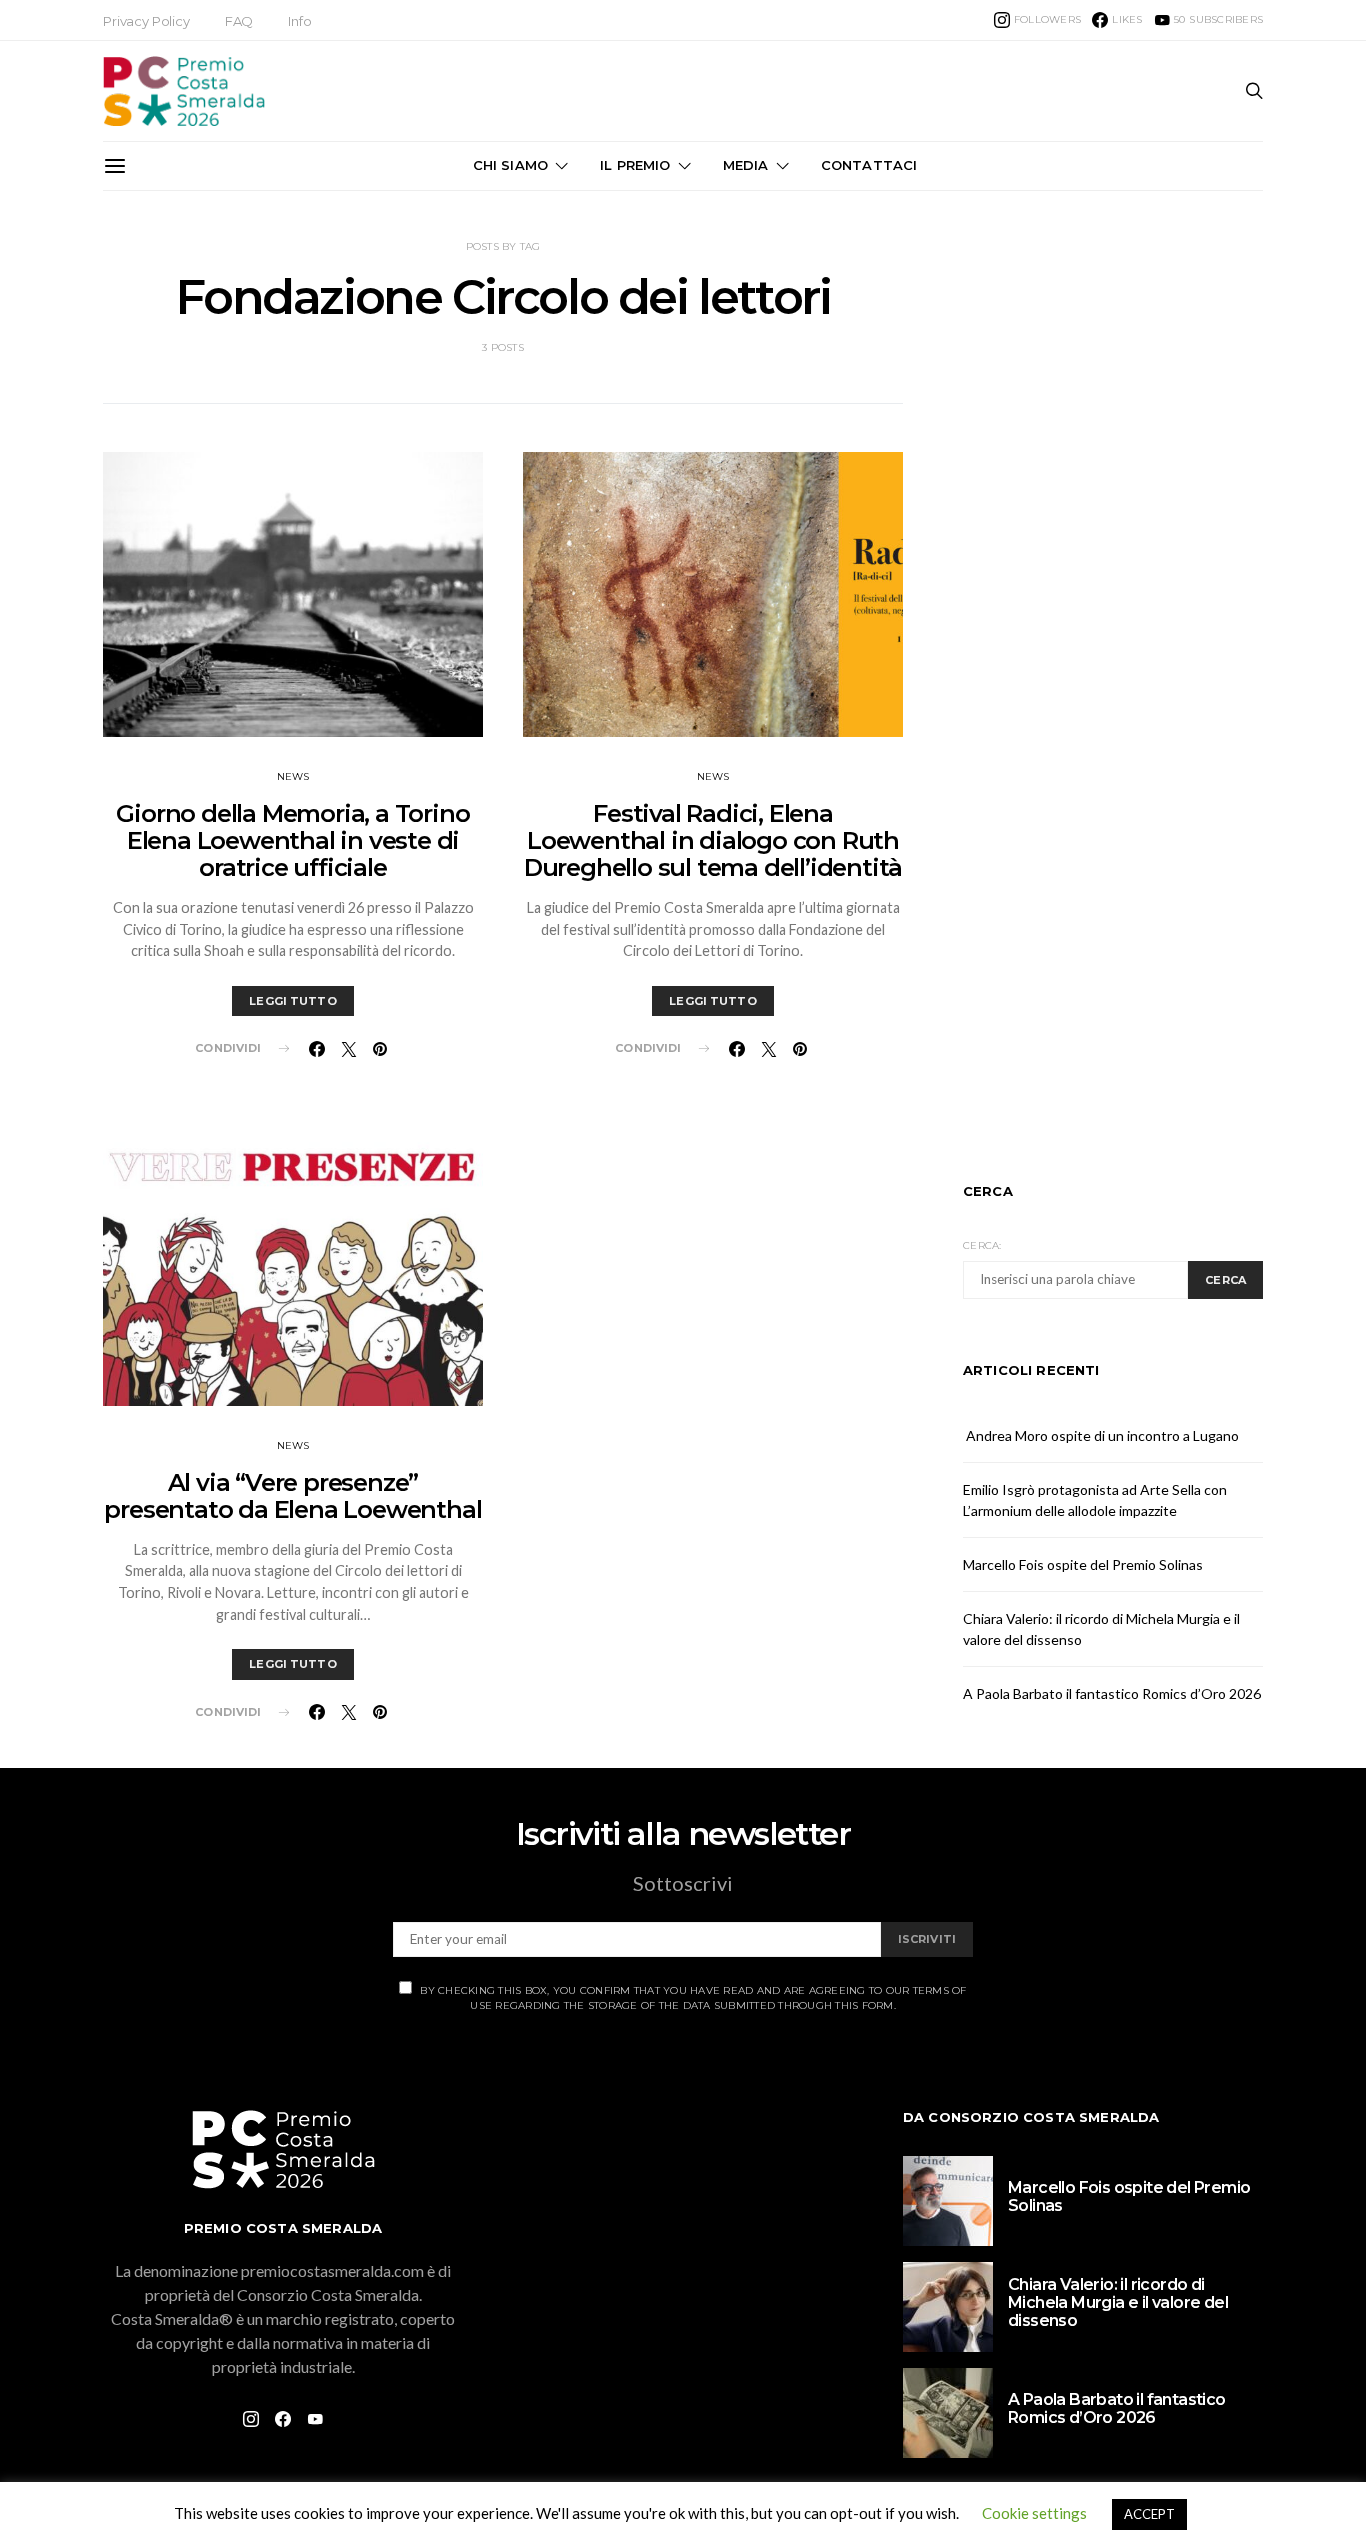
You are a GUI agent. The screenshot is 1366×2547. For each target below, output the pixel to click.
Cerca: (982, 1245)
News (293, 776)
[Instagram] (251, 2419)
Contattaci (869, 165)
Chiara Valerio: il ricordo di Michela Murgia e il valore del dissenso (1118, 2302)
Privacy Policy (146, 21)
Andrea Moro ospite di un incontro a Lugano (1101, 1435)
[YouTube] (315, 2419)
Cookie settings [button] (1034, 2513)
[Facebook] (283, 2419)
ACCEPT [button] (1149, 2514)
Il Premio (635, 165)
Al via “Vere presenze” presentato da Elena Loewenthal (292, 1496)
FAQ (239, 21)
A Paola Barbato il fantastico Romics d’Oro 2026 (1112, 1693)
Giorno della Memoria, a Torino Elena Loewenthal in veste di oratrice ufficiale (292, 840)
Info (299, 21)
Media (746, 165)
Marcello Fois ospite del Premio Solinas (1083, 1564)
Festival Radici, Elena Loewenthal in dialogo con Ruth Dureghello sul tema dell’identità (713, 840)
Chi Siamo (510, 165)
